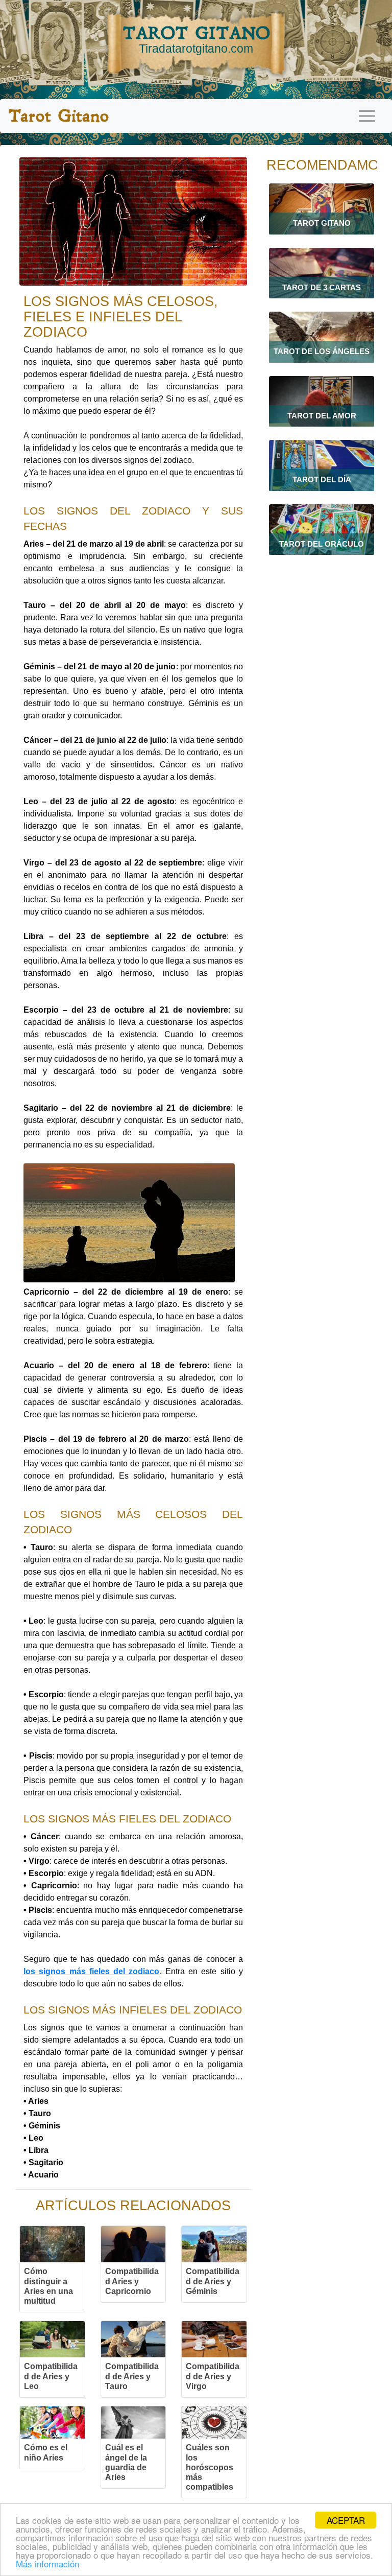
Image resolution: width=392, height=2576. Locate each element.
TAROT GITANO (196, 39)
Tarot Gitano (58, 116)
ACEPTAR (346, 2520)
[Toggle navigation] (367, 116)
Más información (47, 2563)
